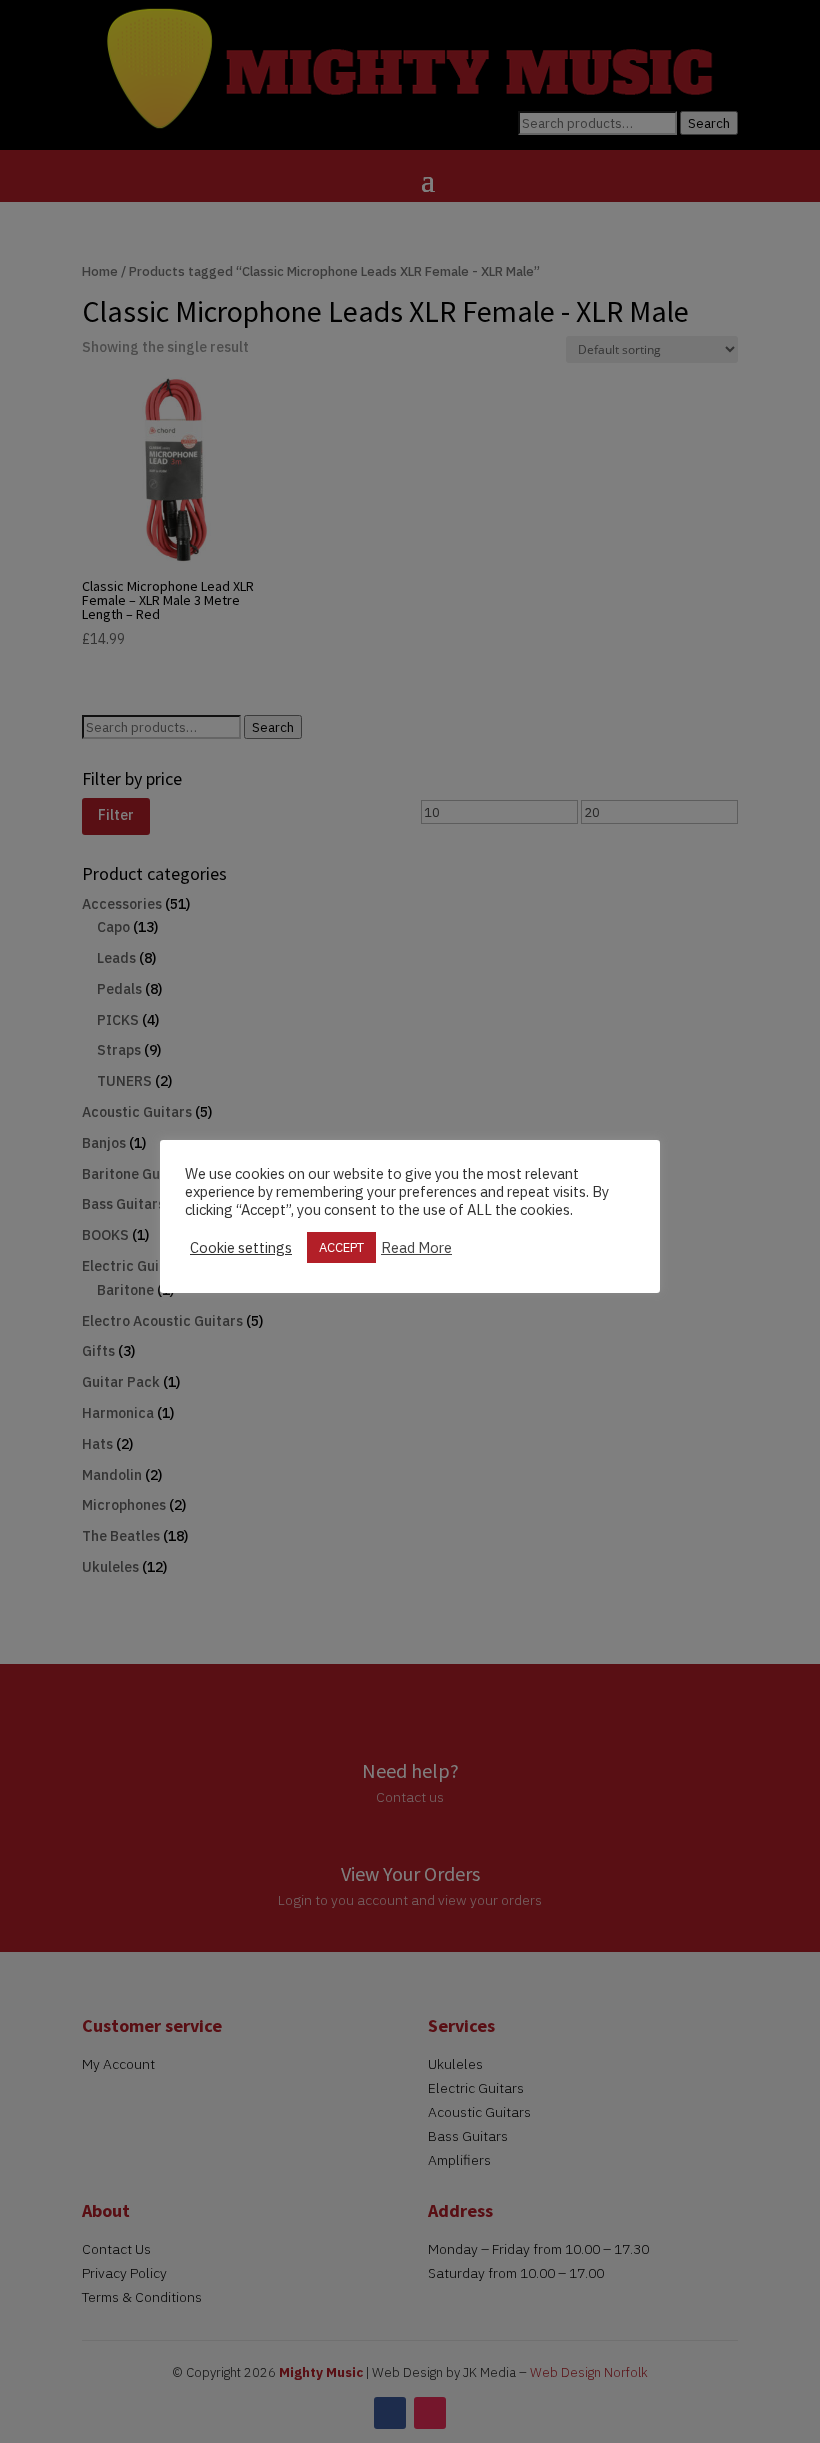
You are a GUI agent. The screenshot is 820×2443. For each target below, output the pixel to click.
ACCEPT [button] (341, 1247)
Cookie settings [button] (241, 1248)
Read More (416, 1248)
